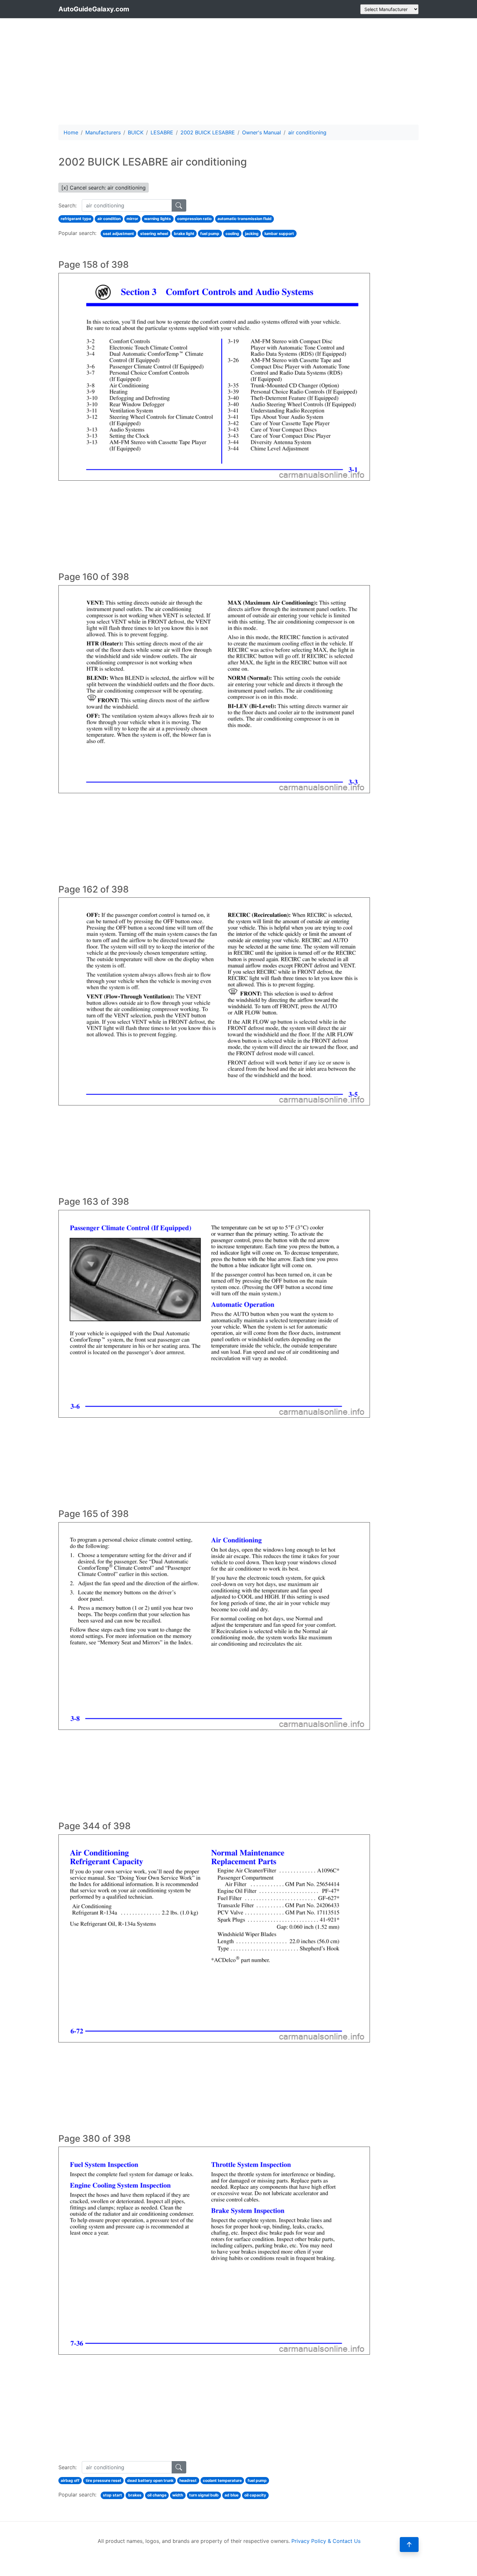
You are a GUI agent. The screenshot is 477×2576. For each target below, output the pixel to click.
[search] (179, 205)
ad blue (232, 2495)
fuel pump (210, 234)
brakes (135, 2495)
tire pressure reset (104, 2480)
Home (71, 132)
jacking (252, 234)
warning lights (158, 219)
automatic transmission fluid (245, 219)
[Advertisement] (238, 71)
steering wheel (154, 234)
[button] (409, 2545)
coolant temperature (222, 2480)
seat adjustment (118, 234)
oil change (157, 2495)
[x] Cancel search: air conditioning (104, 188)
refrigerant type (76, 219)
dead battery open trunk (150, 2480)
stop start (112, 2495)
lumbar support (279, 234)
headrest (188, 2480)
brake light (184, 234)
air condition (109, 219)
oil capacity (255, 2495)
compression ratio (194, 219)
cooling (232, 234)
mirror (132, 219)
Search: (67, 205)
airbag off (70, 2480)
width (178, 2495)
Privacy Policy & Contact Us (326, 2541)
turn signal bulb (204, 2495)
